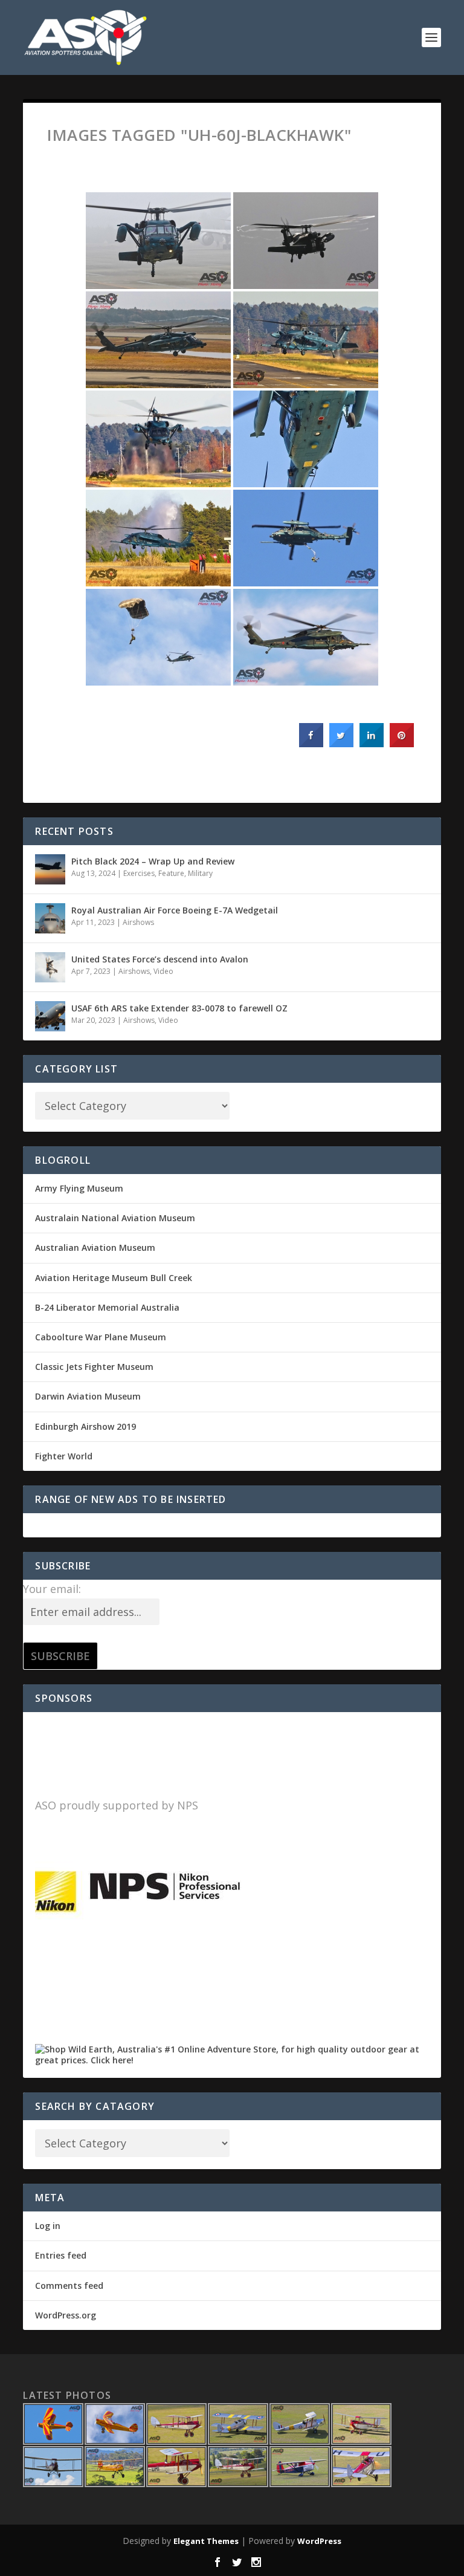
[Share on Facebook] (311, 744)
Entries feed (61, 2255)
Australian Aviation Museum (95, 1247)
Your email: (52, 1589)
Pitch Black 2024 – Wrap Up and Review (153, 861)
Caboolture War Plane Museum (101, 1337)
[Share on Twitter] (341, 744)
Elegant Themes (206, 2541)
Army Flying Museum (79, 1188)
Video (163, 971)
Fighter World (64, 1456)
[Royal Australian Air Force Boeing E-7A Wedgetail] (50, 918)
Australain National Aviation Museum (115, 1218)
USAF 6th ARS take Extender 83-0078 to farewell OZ (179, 1008)
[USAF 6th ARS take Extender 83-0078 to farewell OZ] (50, 1016)
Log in (48, 2226)
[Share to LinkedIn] (372, 744)
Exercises (139, 873)
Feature (171, 873)
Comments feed (69, 2286)
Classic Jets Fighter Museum (94, 1367)
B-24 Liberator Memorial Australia (107, 1307)
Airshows (138, 922)
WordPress (319, 2541)
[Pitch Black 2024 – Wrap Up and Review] (50, 869)
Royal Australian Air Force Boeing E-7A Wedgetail (175, 910)
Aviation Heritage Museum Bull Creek (114, 1278)
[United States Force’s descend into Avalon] (50, 967)
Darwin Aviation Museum (88, 1396)
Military (200, 873)
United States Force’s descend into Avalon (160, 959)
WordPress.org (66, 2315)
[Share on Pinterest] (402, 744)
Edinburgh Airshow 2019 (85, 1426)
